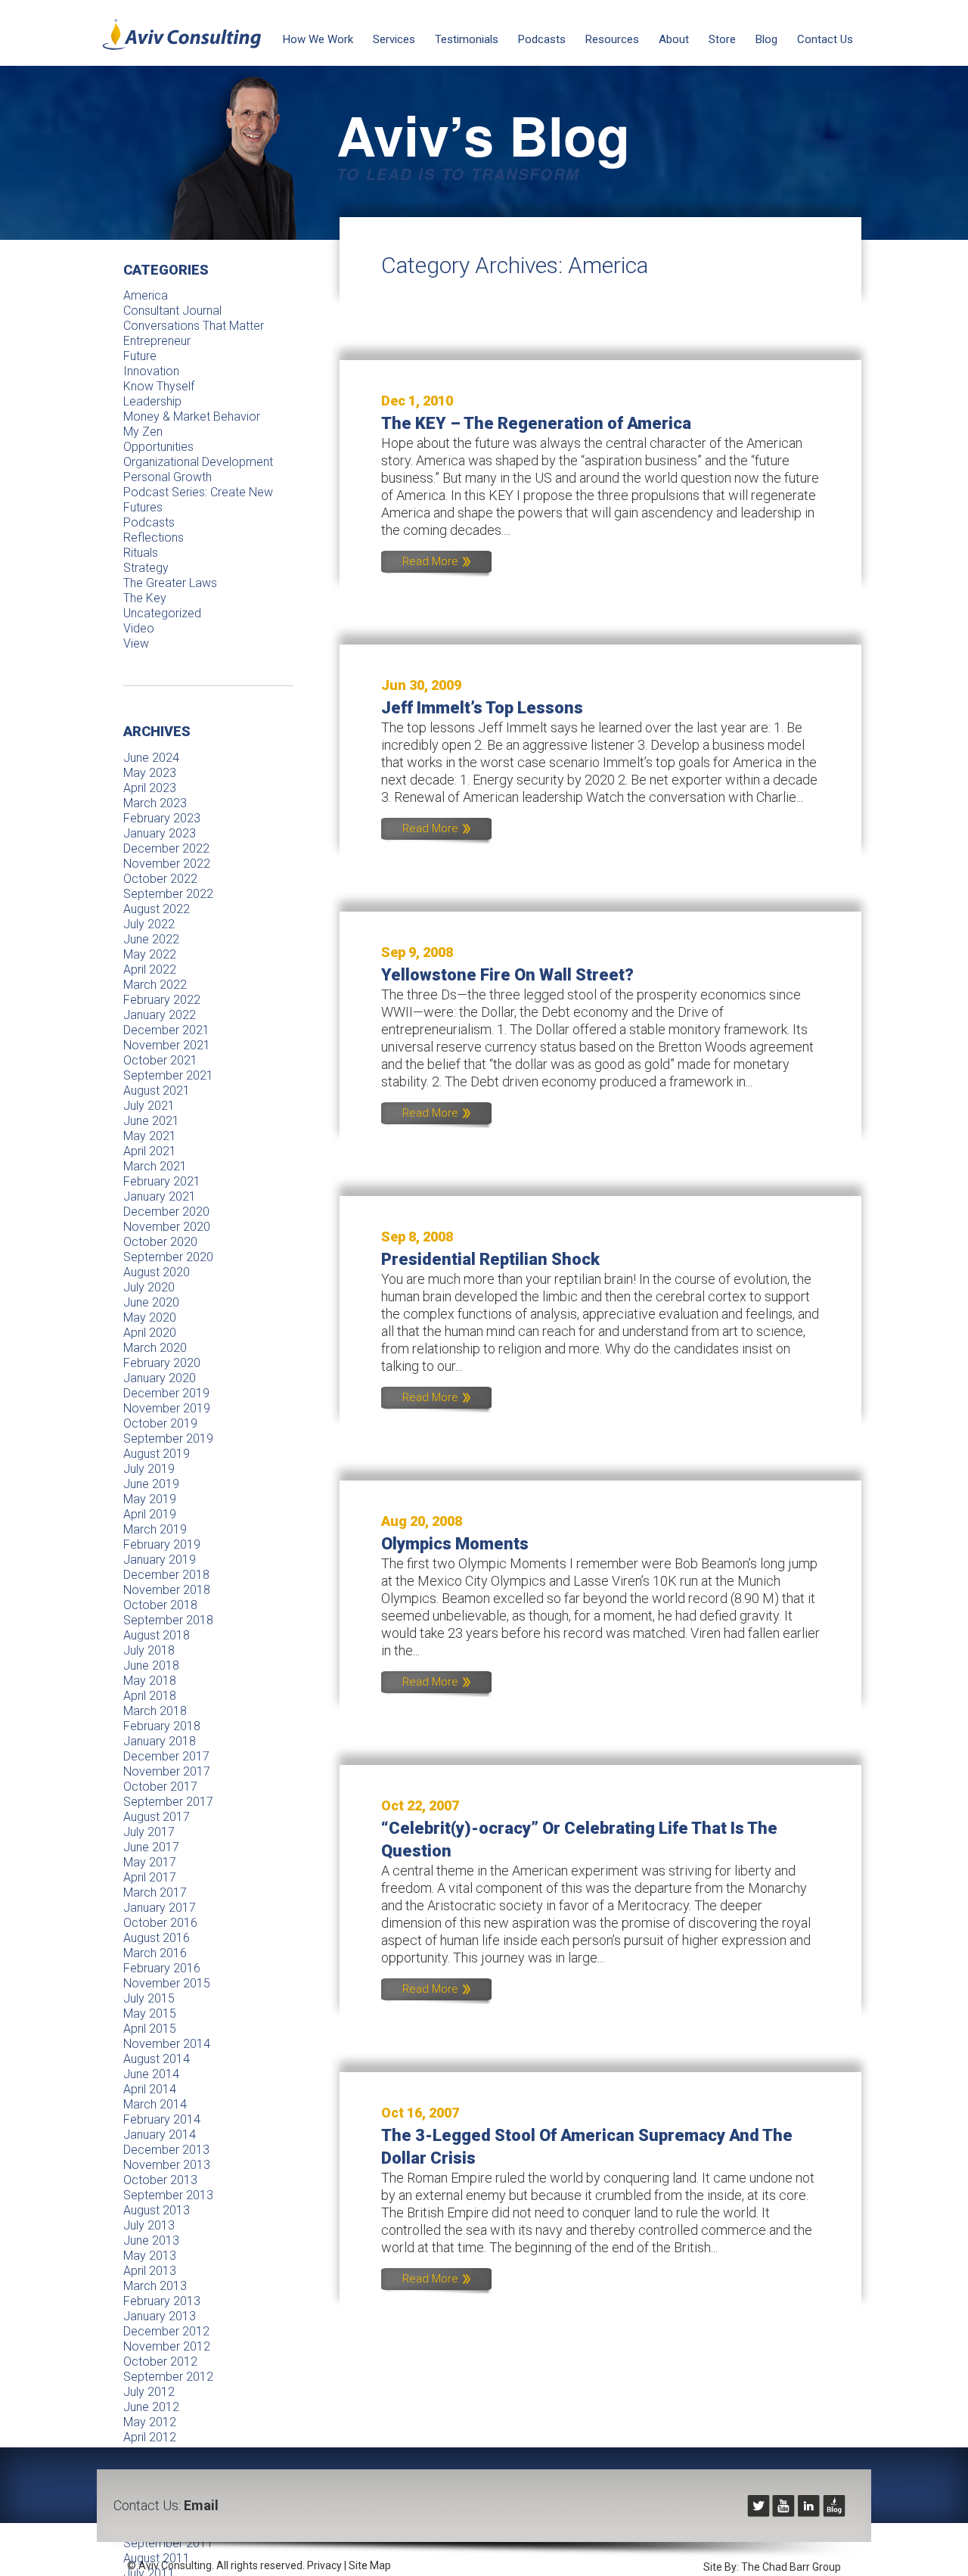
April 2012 (150, 2437)
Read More (432, 561)
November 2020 (167, 1227)
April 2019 (150, 1514)
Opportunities (158, 447)
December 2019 (166, 1393)
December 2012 (166, 2331)
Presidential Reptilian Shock (490, 1259)
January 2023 (160, 833)
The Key (145, 598)
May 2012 (150, 2422)
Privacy (324, 2565)
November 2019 (167, 1408)
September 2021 (168, 1075)
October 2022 (160, 879)
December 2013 (166, 2150)
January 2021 (160, 1196)
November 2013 (167, 2165)
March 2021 (155, 1166)
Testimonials (467, 39)
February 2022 (162, 1000)
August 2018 (157, 1635)
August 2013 (157, 2210)
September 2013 (168, 2195)
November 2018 (167, 1590)
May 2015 (150, 2014)
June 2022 (151, 939)
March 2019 (155, 1529)
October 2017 (160, 1787)
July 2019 (149, 1469)
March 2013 (155, 2286)
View (136, 643)
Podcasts (542, 39)
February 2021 (162, 1181)
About (674, 39)
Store (722, 39)
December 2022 (166, 848)
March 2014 (155, 2104)
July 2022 (149, 924)
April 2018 (150, 1696)
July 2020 (149, 1287)
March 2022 (155, 985)
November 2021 (167, 1045)
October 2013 (160, 2180)
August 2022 (157, 909)
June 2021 (151, 1121)
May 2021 (150, 1136)
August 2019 (157, 1454)
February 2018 (162, 1726)
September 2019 (168, 1439)
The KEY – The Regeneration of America (536, 423)
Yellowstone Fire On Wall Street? (507, 975)
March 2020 (155, 1348)
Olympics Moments (455, 1544)
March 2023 (155, 803)
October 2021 (160, 1060)
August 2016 (157, 1938)
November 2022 (167, 864)
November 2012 (167, 2346)
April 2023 (150, 788)
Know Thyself (159, 386)
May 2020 (150, 1318)
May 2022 (150, 954)
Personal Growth (168, 477)
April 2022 (150, 969)
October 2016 (160, 1923)
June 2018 (151, 1666)
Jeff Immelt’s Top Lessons (482, 708)
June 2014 (151, 2074)
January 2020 (160, 1378)
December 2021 (166, 1030)
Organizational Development (198, 462)
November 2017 (167, 1771)
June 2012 (151, 2407)
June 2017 (151, 1847)
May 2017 (150, 1862)
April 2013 (150, 2271)
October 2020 (160, 1242)
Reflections (154, 538)
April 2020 (150, 1333)
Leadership (152, 401)
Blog (766, 39)
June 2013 (151, 2240)
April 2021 (150, 1151)
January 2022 (160, 1015)
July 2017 (149, 1832)
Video (139, 628)
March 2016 (155, 1953)
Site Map (370, 2565)
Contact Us (825, 39)
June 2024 (151, 758)
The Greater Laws (170, 583)
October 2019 (160, 1423)
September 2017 (168, 1802)
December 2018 (166, 1575)
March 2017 (155, 1892)
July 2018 (149, 1650)
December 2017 (166, 1756)
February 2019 (162, 1544)
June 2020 (151, 1302)
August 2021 (157, 1091)
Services (394, 39)
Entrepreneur (157, 341)
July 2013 (149, 2225)
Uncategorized (162, 613)
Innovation (151, 371)
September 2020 (168, 1257)
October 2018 (160, 1605)
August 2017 (157, 1817)
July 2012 (149, 2392)
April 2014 (150, 2089)
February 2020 (162, 1363)
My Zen (143, 432)
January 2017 (160, 1908)
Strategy (146, 568)
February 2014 (162, 2119)
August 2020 (157, 1272)
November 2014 (167, 2044)
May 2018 (150, 1681)
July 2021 (149, 1106)
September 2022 (168, 894)
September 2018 (168, 1620)
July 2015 (149, 1998)
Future (140, 356)
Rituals (141, 553)
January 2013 (160, 2316)
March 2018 (155, 1711)
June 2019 (151, 1484)
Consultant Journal (172, 311)
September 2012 (168, 2377)
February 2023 (162, 818)
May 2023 (150, 773)
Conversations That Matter (194, 326)
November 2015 (167, 1983)
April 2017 (150, 1877)
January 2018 (160, 1741)
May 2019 (150, 1499)
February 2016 (162, 1968)
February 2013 (162, 2301)
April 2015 (150, 2029)
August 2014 (157, 2059)
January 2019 (160, 1560)
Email (201, 2505)
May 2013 (150, 2256)
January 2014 (160, 2135)
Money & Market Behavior (192, 416)
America (146, 295)
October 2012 (160, 2362)
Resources (612, 39)
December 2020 (166, 1212)
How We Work (318, 39)
